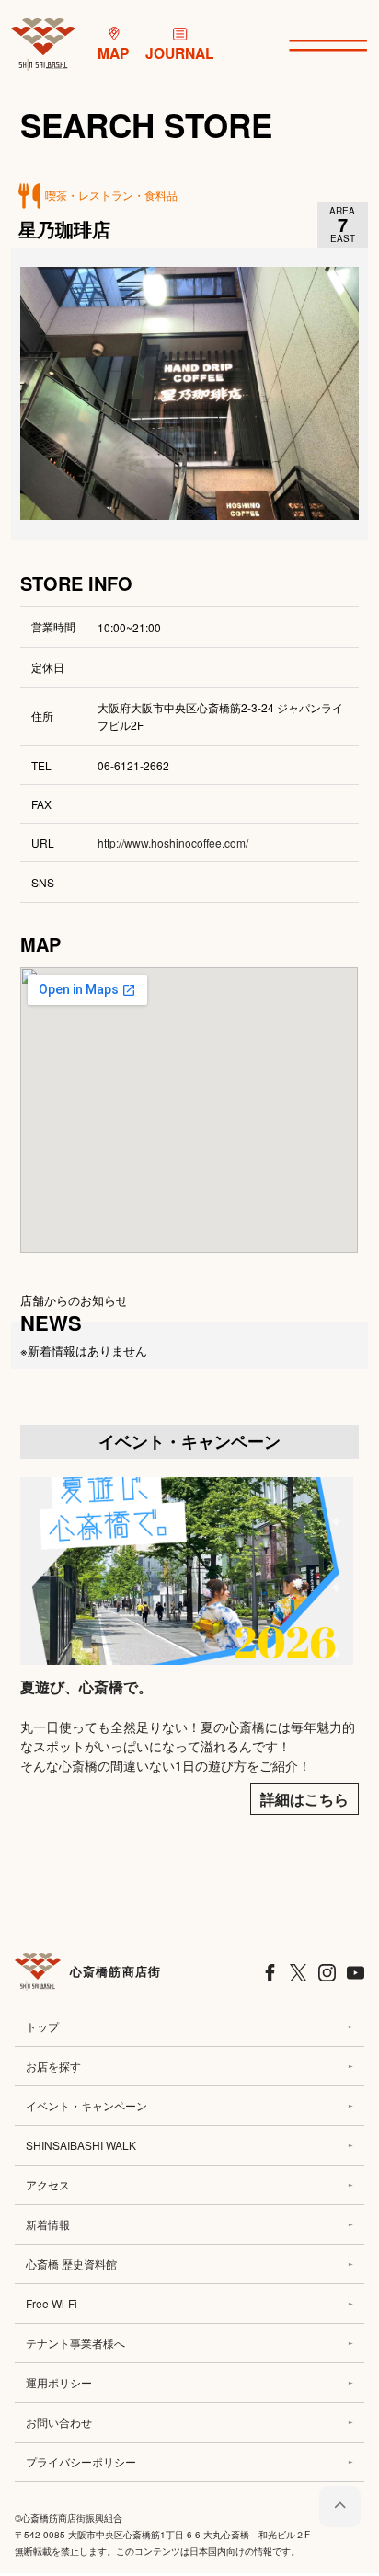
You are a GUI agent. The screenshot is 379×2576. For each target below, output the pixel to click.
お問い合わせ (59, 2422)
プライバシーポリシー (81, 2461)
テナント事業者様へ (75, 2343)
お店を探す (53, 2066)
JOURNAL (180, 53)
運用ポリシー (59, 2382)
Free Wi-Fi (52, 2303)
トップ (42, 2026)
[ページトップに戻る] (340, 2507)
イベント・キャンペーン (86, 2105)
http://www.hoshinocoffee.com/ (173, 843)
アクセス (48, 2184)
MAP (113, 53)
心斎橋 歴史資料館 (71, 2264)
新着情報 (48, 2224)
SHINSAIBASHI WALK (81, 2145)
